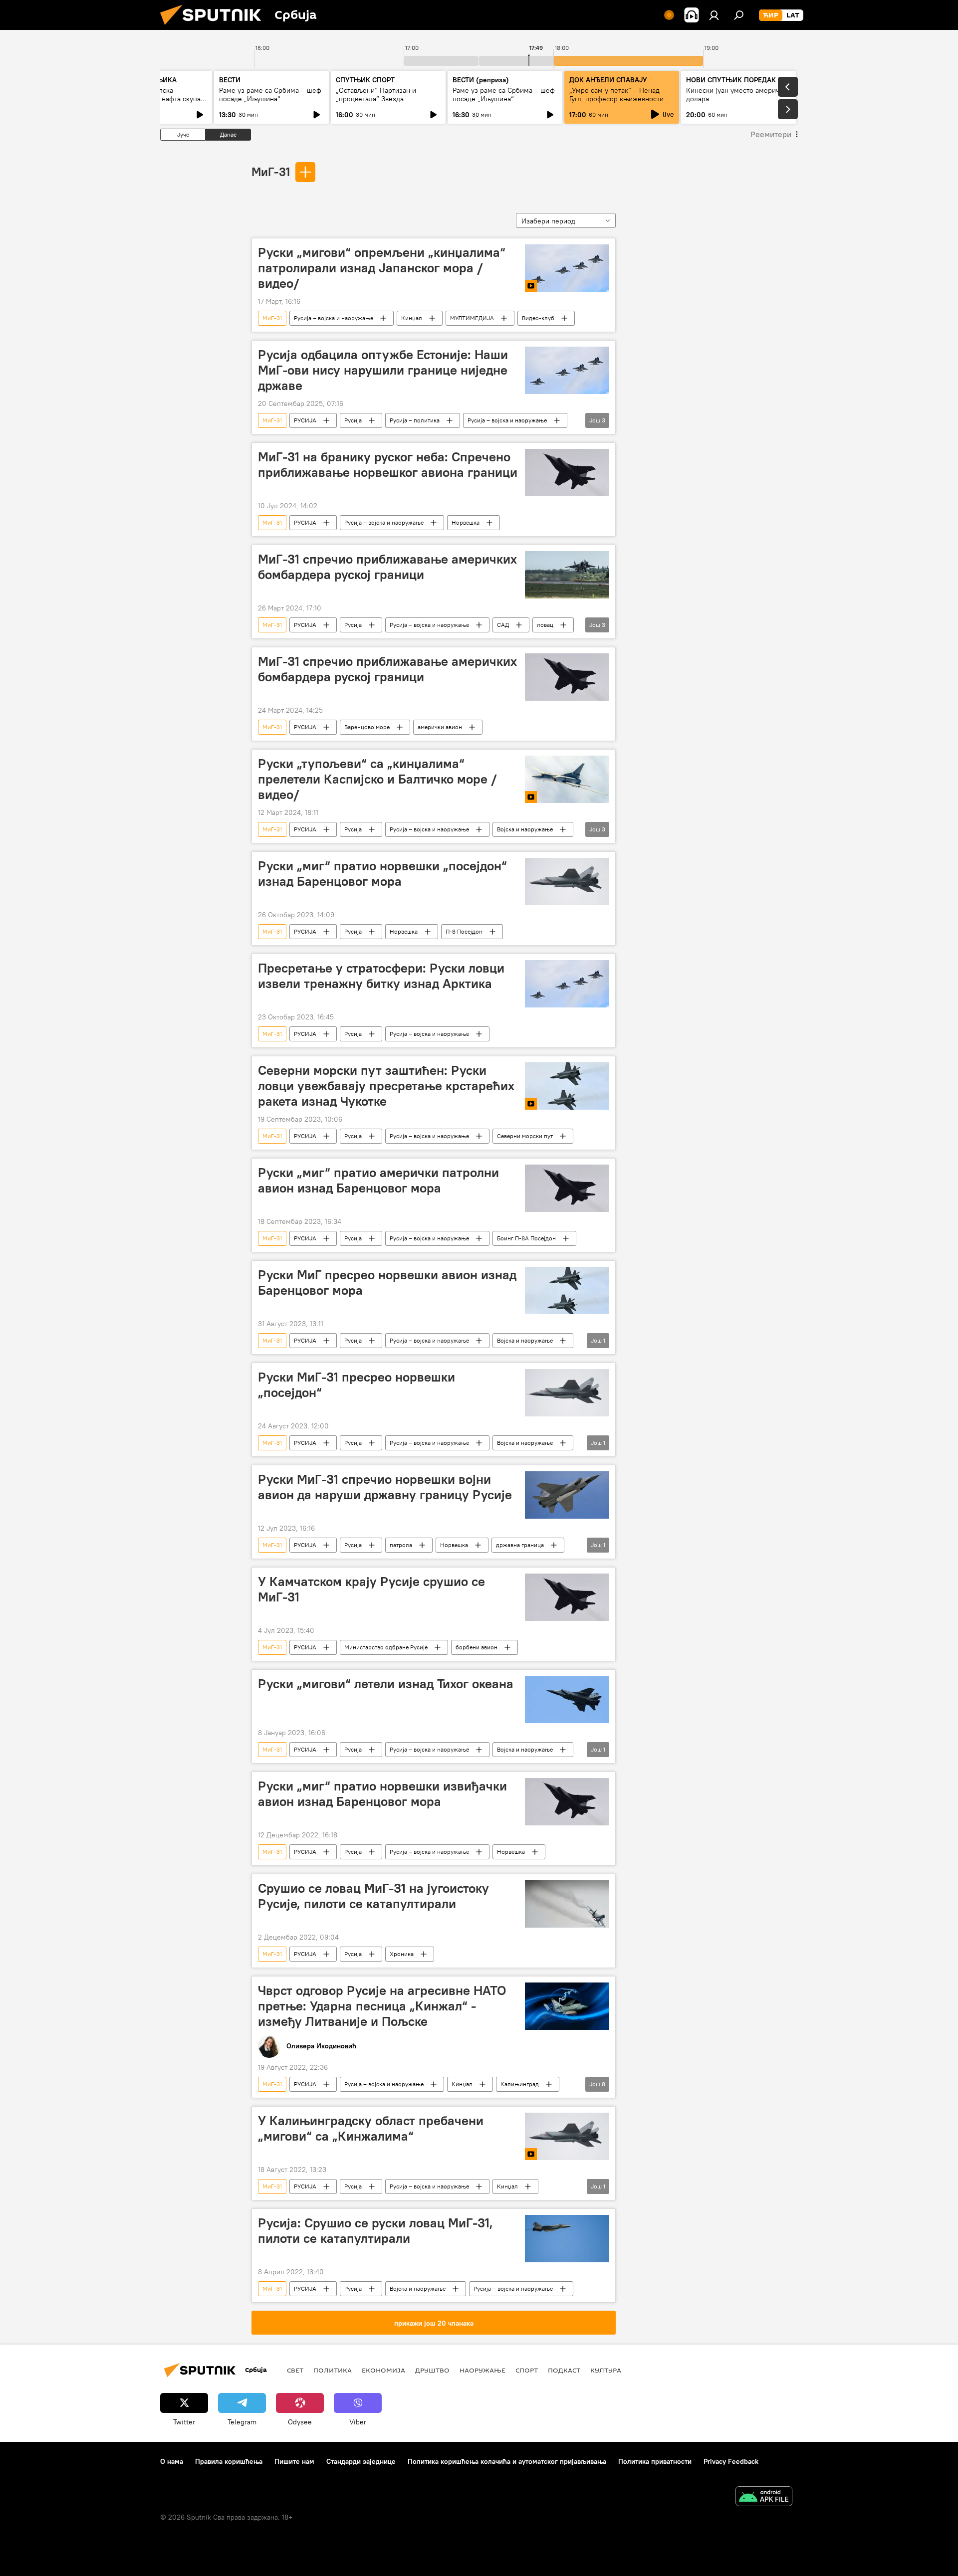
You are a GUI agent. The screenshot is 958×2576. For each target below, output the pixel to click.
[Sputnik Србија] (215, 27)
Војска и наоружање (525, 829)
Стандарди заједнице (361, 2461)
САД (503, 625)
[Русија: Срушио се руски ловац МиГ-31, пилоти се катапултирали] (567, 2239)
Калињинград (520, 2084)
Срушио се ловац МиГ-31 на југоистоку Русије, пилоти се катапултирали (373, 1896)
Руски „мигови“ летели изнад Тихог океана (386, 1684)
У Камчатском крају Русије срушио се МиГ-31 (371, 1589)
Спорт (527, 2370)
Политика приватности (655, 2461)
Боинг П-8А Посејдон (526, 1238)
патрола (401, 1545)
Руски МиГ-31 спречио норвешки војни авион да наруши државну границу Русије (385, 1487)
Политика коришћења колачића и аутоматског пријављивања (507, 2461)
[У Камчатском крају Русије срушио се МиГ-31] (567, 1597)
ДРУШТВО (432, 2370)
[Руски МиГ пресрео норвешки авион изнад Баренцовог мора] (567, 1290)
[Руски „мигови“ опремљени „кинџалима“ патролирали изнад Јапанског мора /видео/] (567, 268)
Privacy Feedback (731, 2461)
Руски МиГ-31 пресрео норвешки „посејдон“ (357, 1385)
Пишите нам (294, 2461)
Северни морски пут (525, 1136)
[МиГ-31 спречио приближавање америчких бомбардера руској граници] (567, 575)
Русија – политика (415, 420)
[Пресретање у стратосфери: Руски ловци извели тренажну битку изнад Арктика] (567, 984)
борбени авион (477, 1647)
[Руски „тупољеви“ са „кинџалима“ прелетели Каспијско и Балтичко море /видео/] (567, 779)
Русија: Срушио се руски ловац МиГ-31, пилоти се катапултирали (375, 2231)
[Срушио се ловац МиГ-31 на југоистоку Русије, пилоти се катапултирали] (567, 1904)
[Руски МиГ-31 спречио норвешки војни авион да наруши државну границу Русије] (567, 1495)
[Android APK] (764, 2497)
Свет (295, 2370)
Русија (353, 420)
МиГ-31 (271, 172)
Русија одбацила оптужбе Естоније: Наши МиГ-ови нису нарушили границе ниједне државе (383, 370)
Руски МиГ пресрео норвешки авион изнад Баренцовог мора (387, 1283)
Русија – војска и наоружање (334, 318)
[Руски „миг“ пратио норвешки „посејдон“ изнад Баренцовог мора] (567, 882)
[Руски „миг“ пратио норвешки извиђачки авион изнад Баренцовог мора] (567, 1802)
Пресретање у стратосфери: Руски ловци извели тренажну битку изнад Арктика (381, 976)
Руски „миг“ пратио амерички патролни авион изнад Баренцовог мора (378, 1180)
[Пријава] (714, 15)
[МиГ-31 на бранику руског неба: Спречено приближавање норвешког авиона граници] (567, 473)
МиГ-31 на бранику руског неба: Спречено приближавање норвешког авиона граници (388, 465)
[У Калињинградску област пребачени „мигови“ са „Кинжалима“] (567, 2136)
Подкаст (564, 2370)
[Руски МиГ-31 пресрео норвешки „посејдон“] (567, 1393)
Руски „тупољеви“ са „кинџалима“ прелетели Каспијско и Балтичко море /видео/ (377, 779)
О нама (172, 2461)
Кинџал (412, 318)
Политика (333, 2370)
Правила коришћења (229, 2461)
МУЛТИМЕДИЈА (472, 318)
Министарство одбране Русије (386, 1647)
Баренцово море (367, 727)
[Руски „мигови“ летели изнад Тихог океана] (567, 1699)
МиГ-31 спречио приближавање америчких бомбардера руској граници (387, 567)
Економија (383, 2370)
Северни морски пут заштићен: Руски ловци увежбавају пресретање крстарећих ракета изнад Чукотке (386, 1086)
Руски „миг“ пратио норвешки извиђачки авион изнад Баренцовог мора (382, 1794)
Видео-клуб (538, 318)
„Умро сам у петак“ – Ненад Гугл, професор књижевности (616, 95)
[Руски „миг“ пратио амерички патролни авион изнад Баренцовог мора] (567, 1188)
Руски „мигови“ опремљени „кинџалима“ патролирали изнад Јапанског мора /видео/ (382, 268)
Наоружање (482, 2370)
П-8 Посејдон (464, 931)
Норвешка (466, 522)
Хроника (402, 1954)
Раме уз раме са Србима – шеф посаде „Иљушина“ (270, 95)
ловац (545, 625)
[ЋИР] (771, 15)
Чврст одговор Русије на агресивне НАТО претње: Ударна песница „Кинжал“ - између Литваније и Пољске (382, 2006)
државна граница (520, 1545)
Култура (606, 2370)
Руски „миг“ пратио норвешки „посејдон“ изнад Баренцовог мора (382, 874)
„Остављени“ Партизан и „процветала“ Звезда (376, 95)
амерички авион (440, 727)
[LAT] (793, 15)
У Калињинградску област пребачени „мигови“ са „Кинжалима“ (371, 2128)
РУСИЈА (305, 420)
